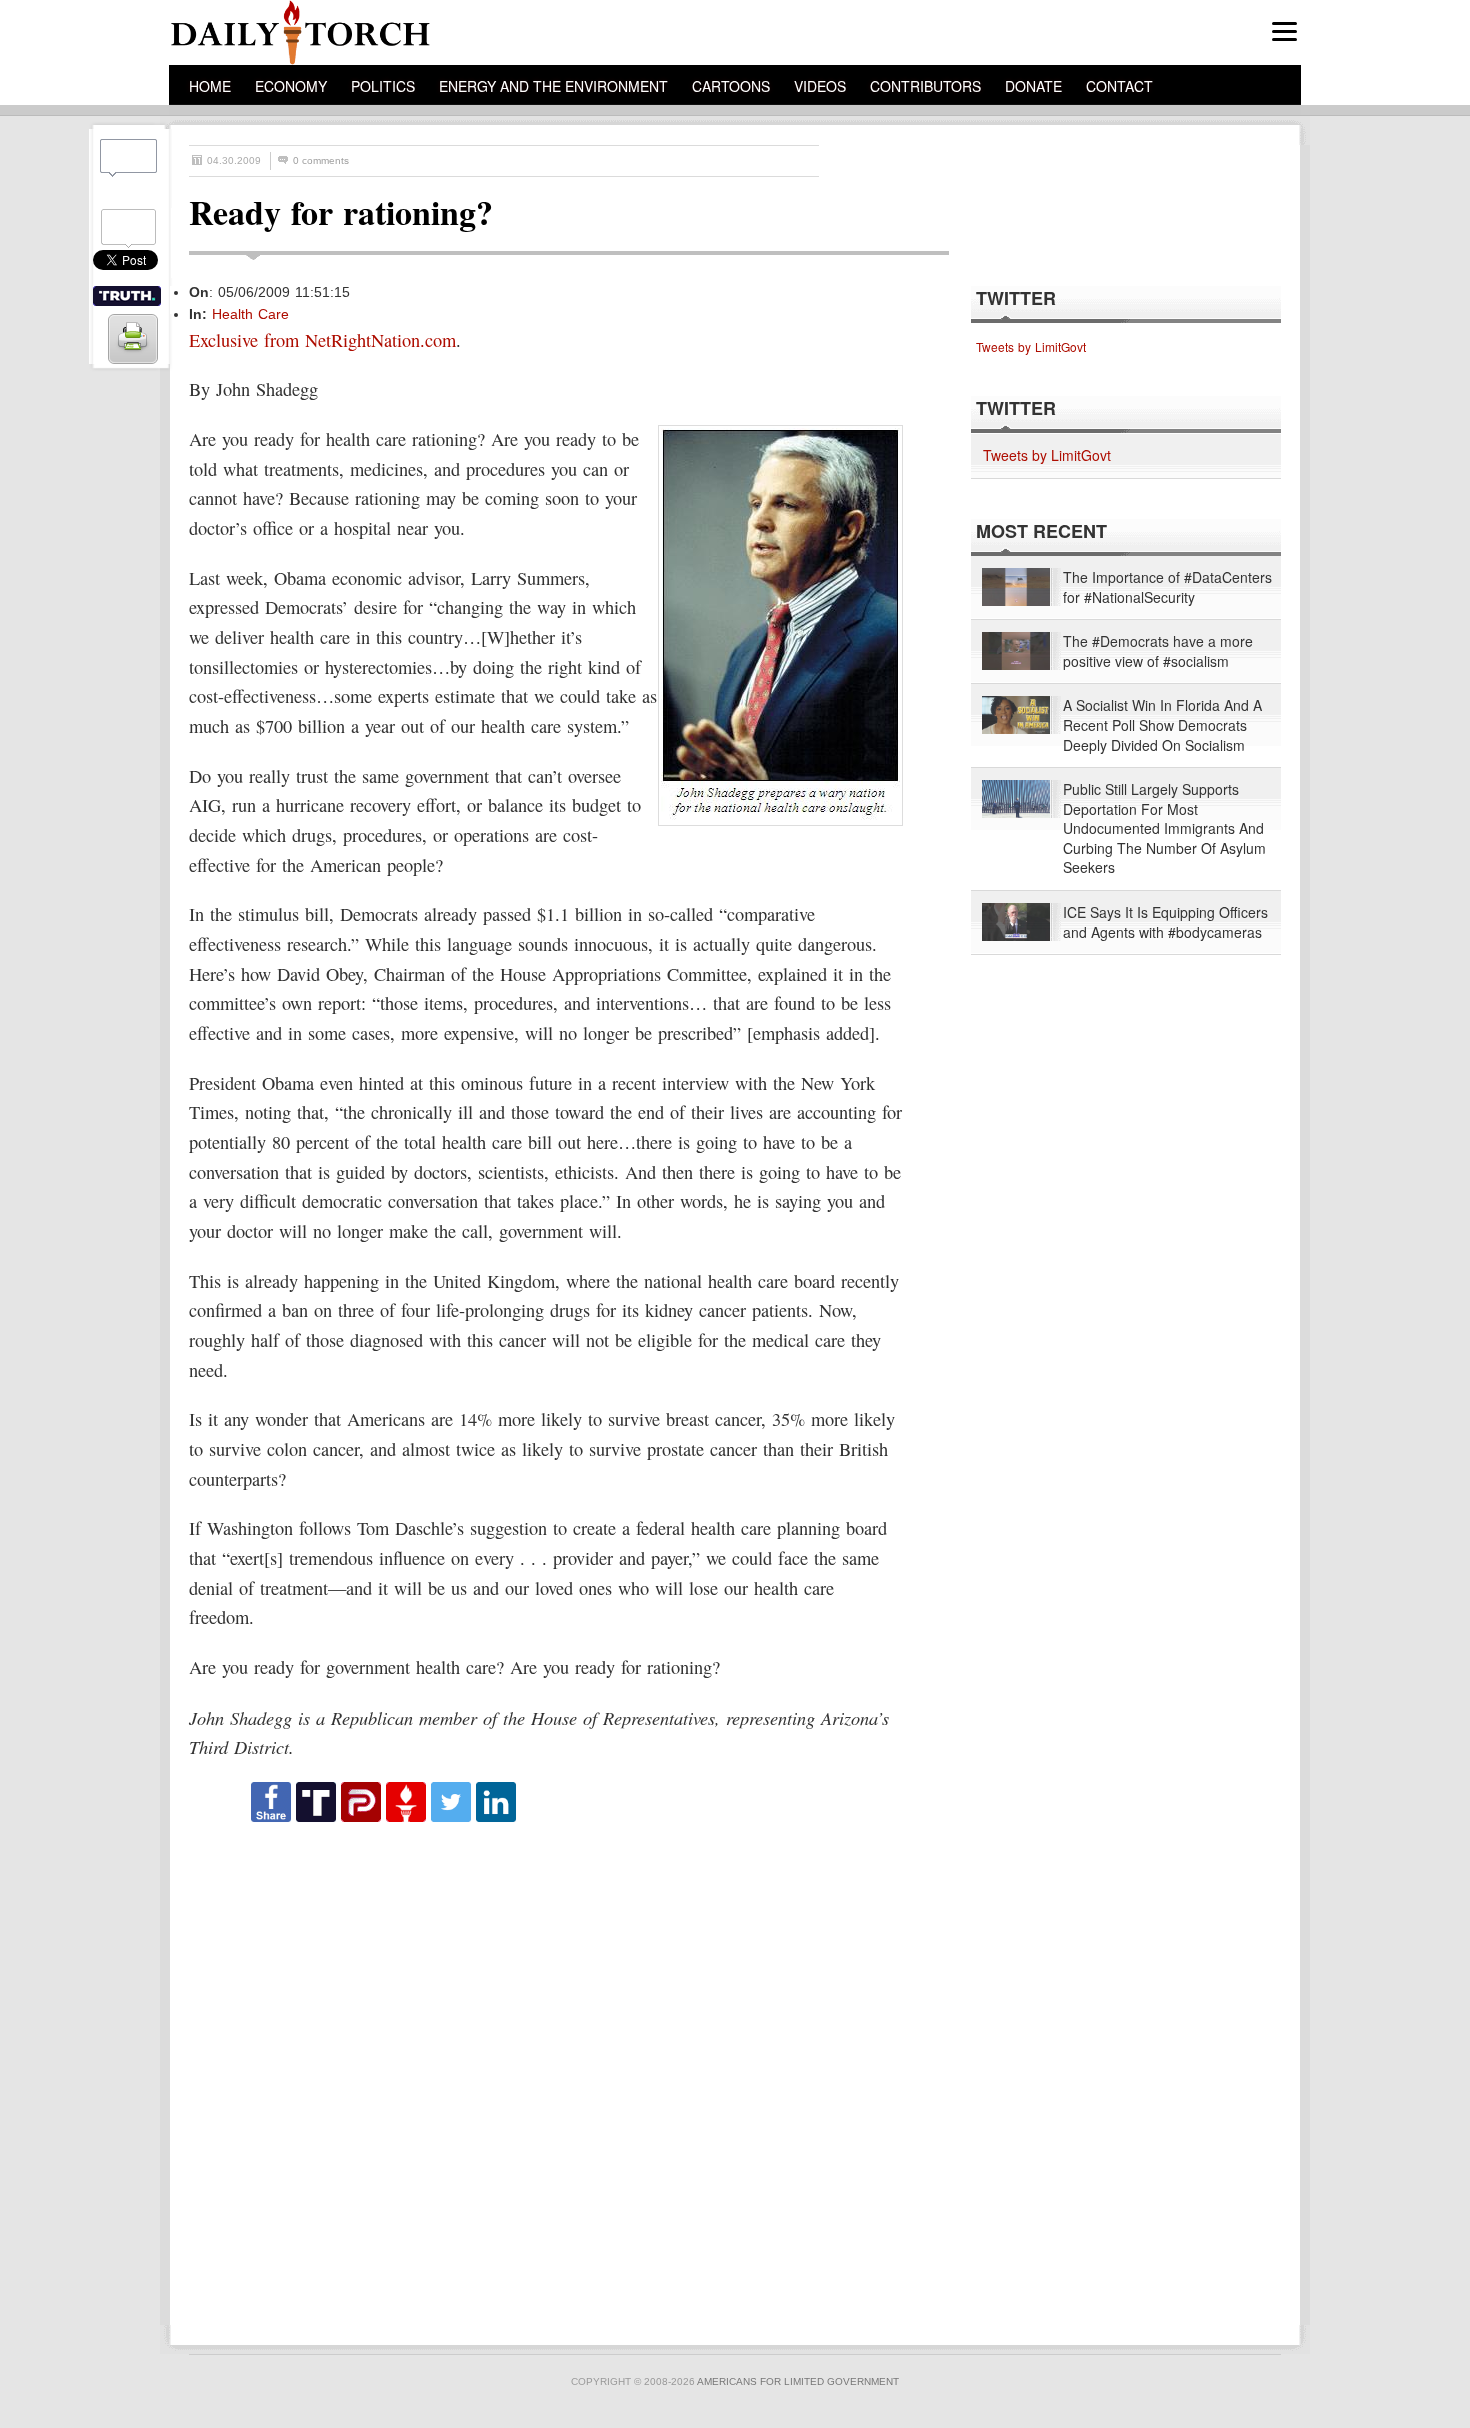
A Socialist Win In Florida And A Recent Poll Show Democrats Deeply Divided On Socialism (1162, 725)
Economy (291, 86)
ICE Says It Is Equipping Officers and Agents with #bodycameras (1165, 922)
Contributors (925, 86)
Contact (1119, 86)
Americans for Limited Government (798, 2381)
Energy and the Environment (553, 86)
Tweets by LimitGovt (1031, 346)
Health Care (250, 314)
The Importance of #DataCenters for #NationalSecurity (1167, 587)
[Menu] (1284, 31)
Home (210, 86)
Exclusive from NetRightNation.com (322, 340)
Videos (820, 86)
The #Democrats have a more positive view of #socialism (1158, 651)
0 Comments (321, 160)
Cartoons (731, 86)
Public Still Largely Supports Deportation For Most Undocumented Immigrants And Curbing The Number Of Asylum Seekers (1164, 828)
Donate (1033, 86)
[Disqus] (551, 2075)
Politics (383, 86)
